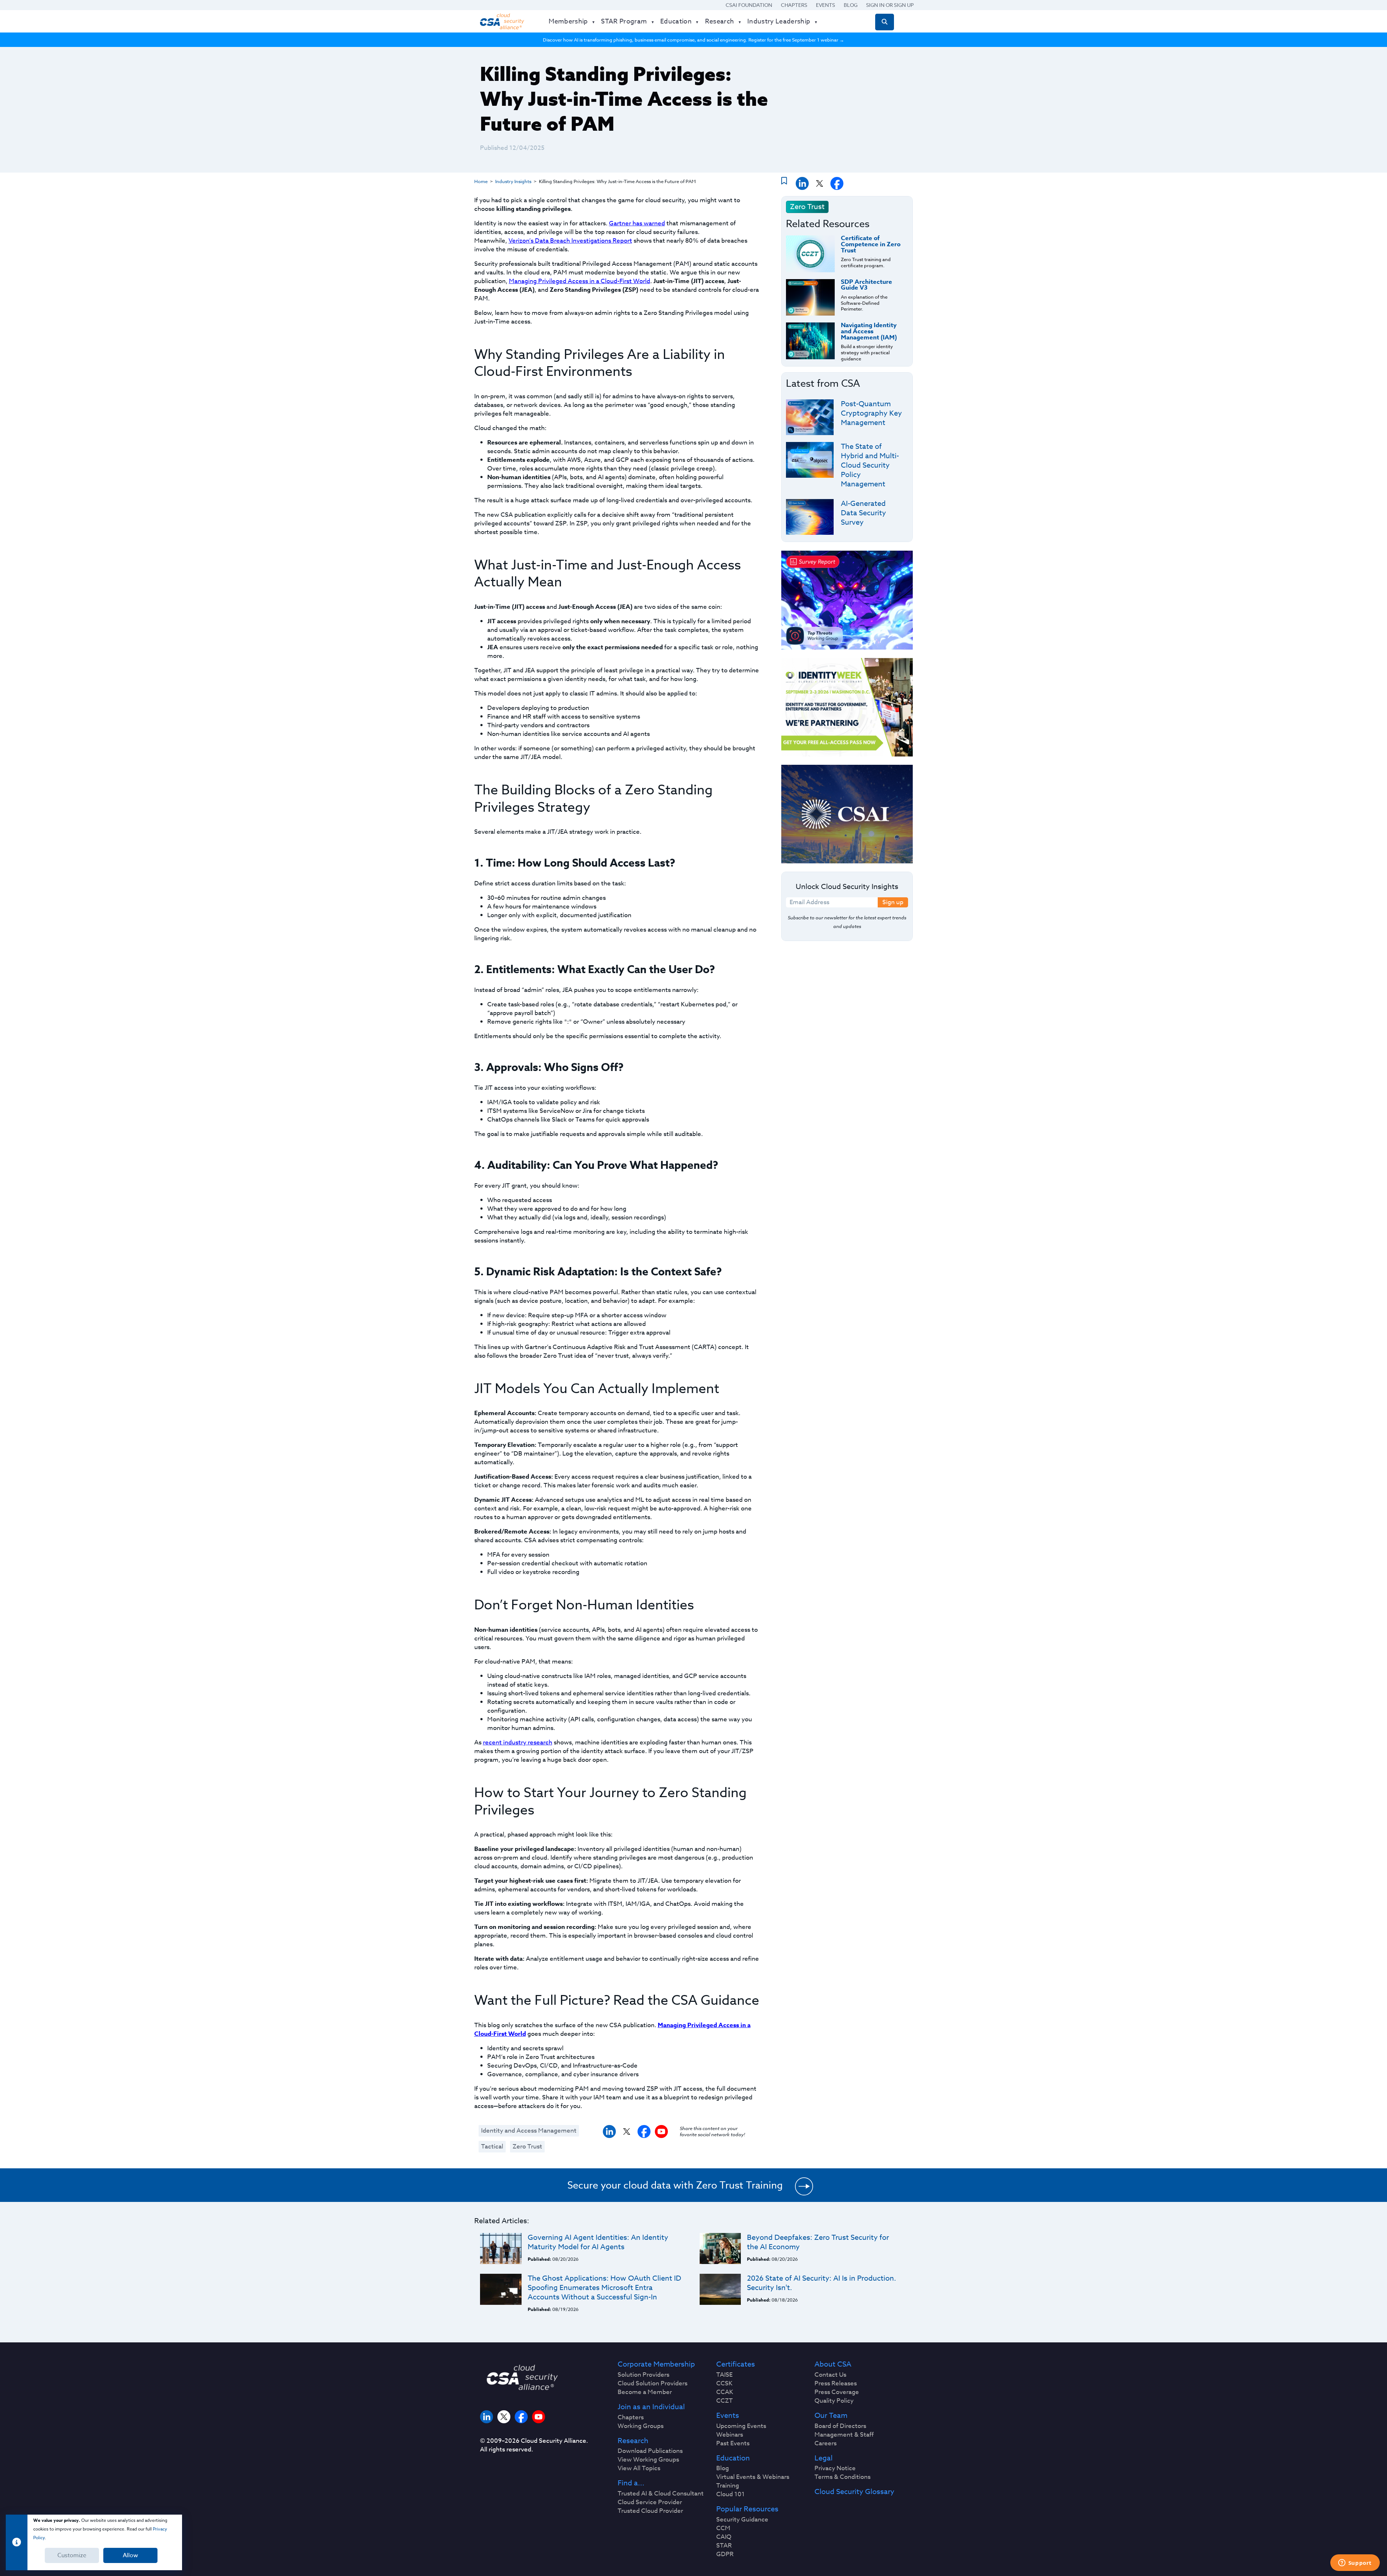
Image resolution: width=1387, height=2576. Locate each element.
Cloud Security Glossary (854, 2492)
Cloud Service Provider (650, 2502)
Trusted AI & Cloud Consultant (661, 2494)
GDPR (725, 2554)
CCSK (724, 2384)
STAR (724, 2546)
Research (633, 2441)
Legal (824, 2458)
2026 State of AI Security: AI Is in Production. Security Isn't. (822, 2283)
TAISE (724, 2375)
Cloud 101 (731, 2494)
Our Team (831, 2416)
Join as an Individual (651, 2407)
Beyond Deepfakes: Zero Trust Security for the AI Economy (818, 2242)
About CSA (833, 2364)
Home (481, 181)
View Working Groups (648, 2460)
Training (728, 2486)
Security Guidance (742, 2520)
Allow (130, 2555)
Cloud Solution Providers (653, 2384)
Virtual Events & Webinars (753, 2477)
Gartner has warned (637, 223)
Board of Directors (840, 2426)
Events (826, 5)
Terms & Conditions (842, 2477)
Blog (851, 5)
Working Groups (641, 2426)
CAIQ (724, 2537)
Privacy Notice (835, 2468)
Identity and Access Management (529, 2131)
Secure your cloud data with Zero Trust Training (675, 2185)
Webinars (730, 2435)
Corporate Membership (656, 2364)
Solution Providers (643, 2375)
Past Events (733, 2443)
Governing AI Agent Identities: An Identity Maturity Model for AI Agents (598, 2242)
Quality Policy (834, 2401)
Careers (826, 2443)
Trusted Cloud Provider (650, 2511)
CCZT (725, 2401)
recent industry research (518, 1742)
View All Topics (639, 2468)
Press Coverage (837, 2392)
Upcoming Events (741, 2426)
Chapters (794, 5)
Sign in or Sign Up (890, 5)
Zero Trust (527, 2146)
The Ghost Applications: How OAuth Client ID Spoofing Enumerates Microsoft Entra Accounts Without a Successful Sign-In (604, 2288)
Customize (72, 2555)
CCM (723, 2528)
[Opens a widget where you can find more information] (1355, 2563)
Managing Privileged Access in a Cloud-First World (580, 281)
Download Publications (650, 2451)
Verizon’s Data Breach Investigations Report (570, 241)
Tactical (492, 2146)
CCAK (725, 2392)
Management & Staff (844, 2435)
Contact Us (830, 2375)
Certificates (736, 2364)
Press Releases (836, 2384)
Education (733, 2458)
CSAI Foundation (749, 5)
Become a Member (645, 2392)
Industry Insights (513, 181)
